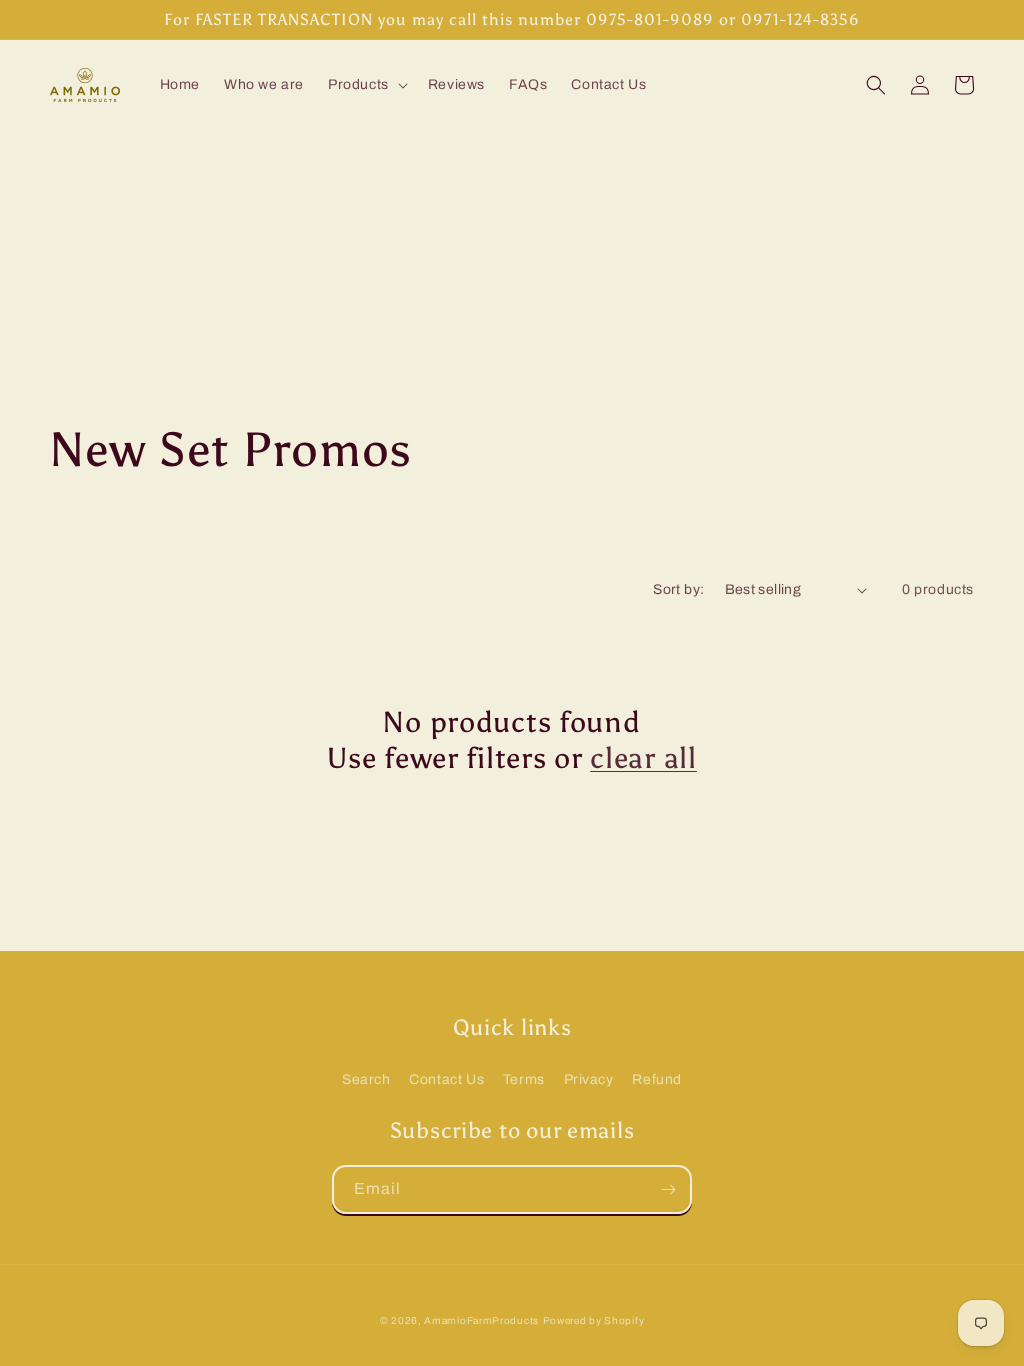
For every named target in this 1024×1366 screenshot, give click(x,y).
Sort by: (678, 589)
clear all (643, 758)
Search (366, 1079)
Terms (524, 1079)
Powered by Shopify (594, 1320)
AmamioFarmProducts (481, 1320)
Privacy (589, 1079)
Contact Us (446, 1079)
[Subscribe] (668, 1189)
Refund (657, 1079)
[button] (366, 85)
